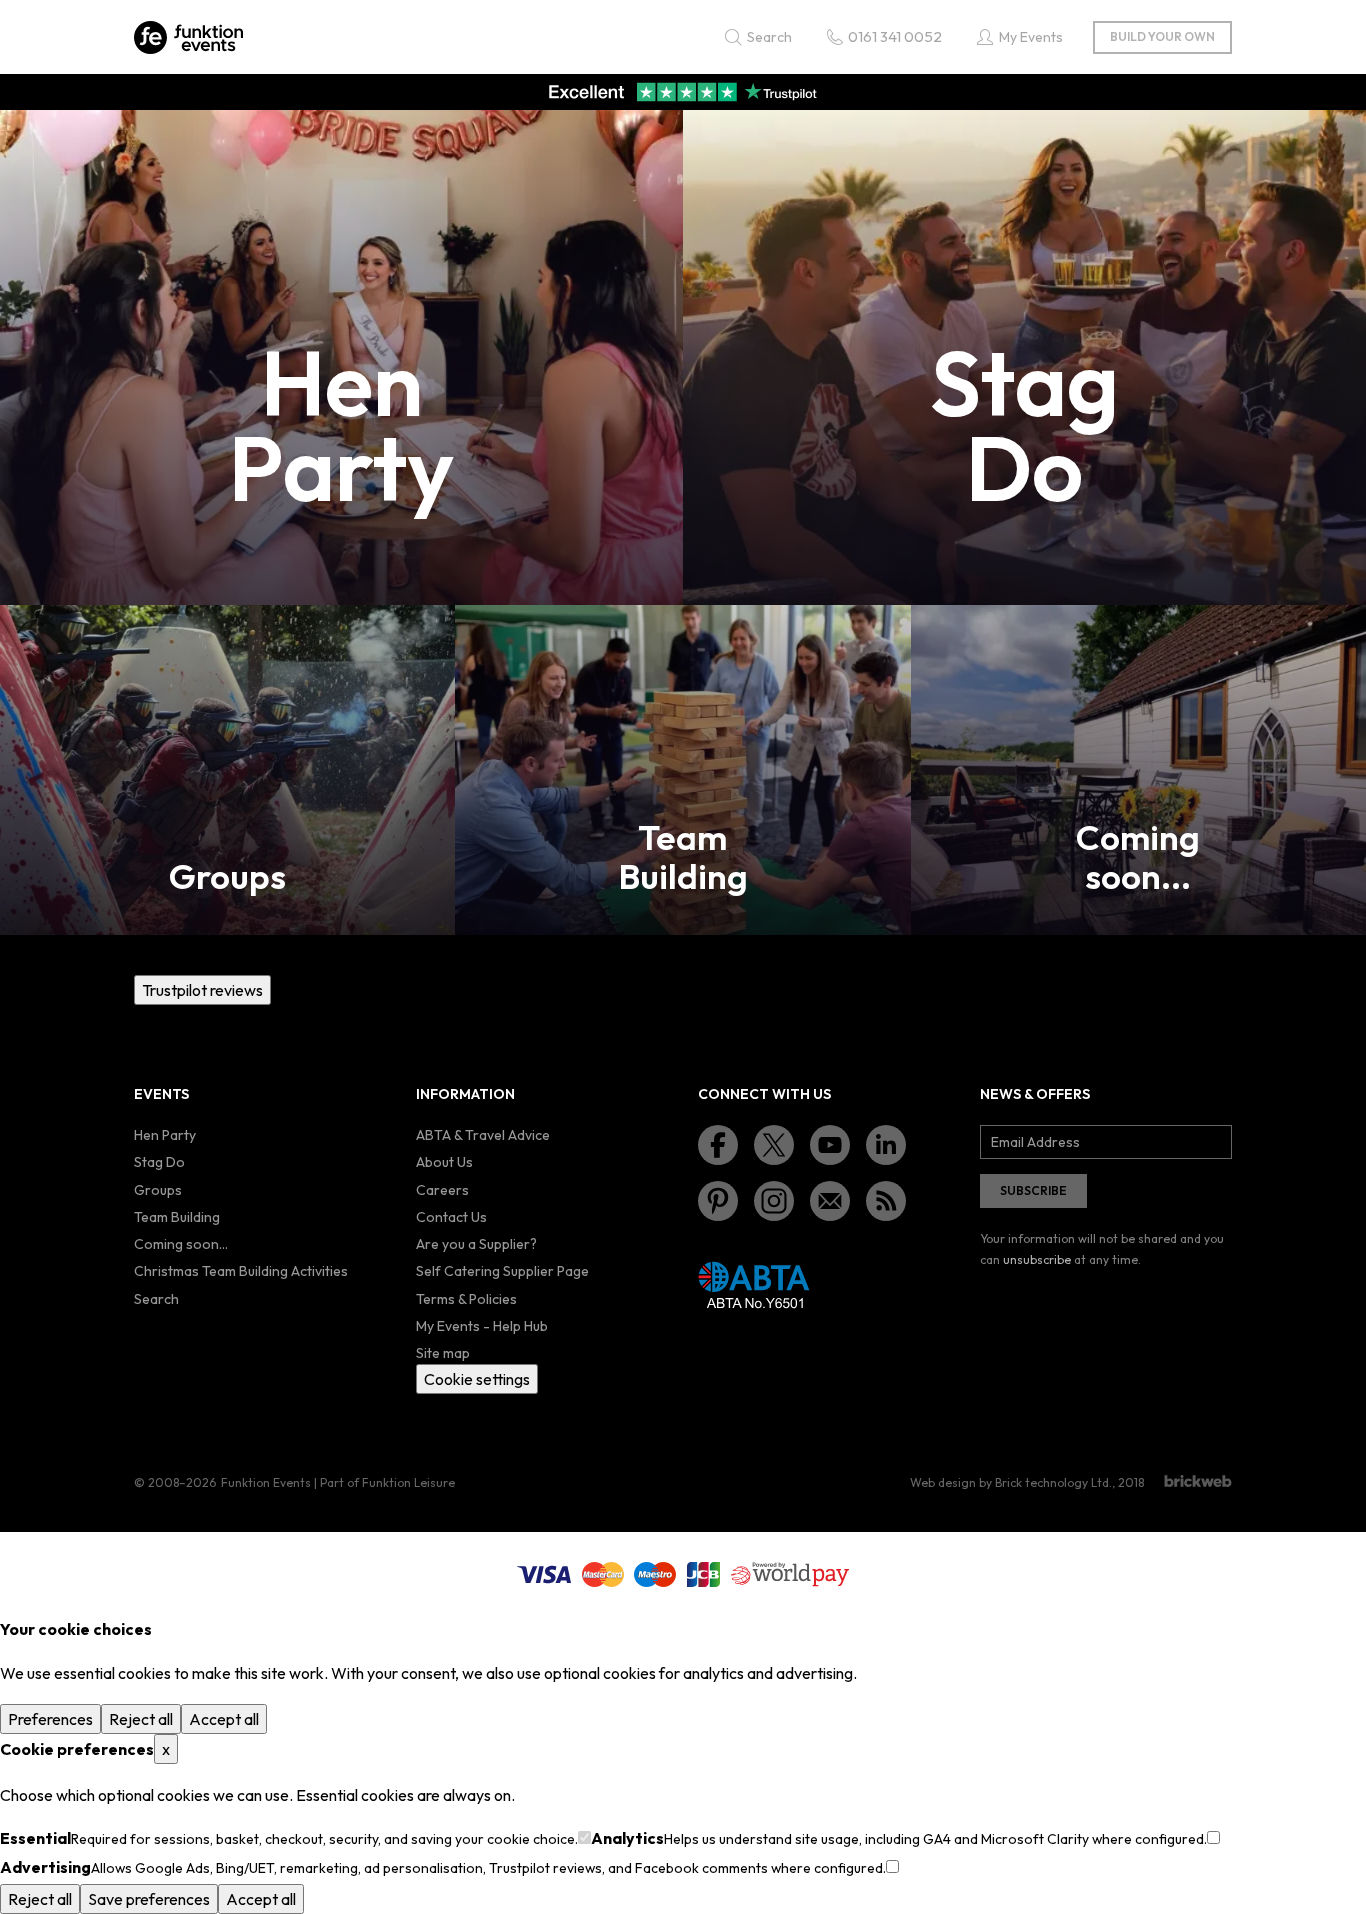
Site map (443, 1353)
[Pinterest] (718, 1201)
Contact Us (451, 1217)
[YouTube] (830, 1145)
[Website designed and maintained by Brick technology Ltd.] (1198, 1481)
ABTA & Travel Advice (483, 1135)
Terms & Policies (466, 1299)
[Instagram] (774, 1201)
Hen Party (165, 1135)
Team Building (177, 1217)
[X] (774, 1145)
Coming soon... (181, 1244)
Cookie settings (477, 1379)
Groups (158, 1190)
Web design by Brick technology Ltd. (1011, 1482)
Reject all (141, 1719)
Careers (442, 1190)
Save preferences (149, 1899)
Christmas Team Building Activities (241, 1271)
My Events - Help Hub (482, 1326)
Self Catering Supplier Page (502, 1271)
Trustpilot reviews (202, 990)
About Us (444, 1162)
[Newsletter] (830, 1201)
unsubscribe (1037, 1259)
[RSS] (886, 1201)
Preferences (50, 1719)
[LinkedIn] (886, 1145)
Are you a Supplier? (476, 1244)
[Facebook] (718, 1145)
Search (156, 1299)
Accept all (224, 1719)
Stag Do (159, 1162)
